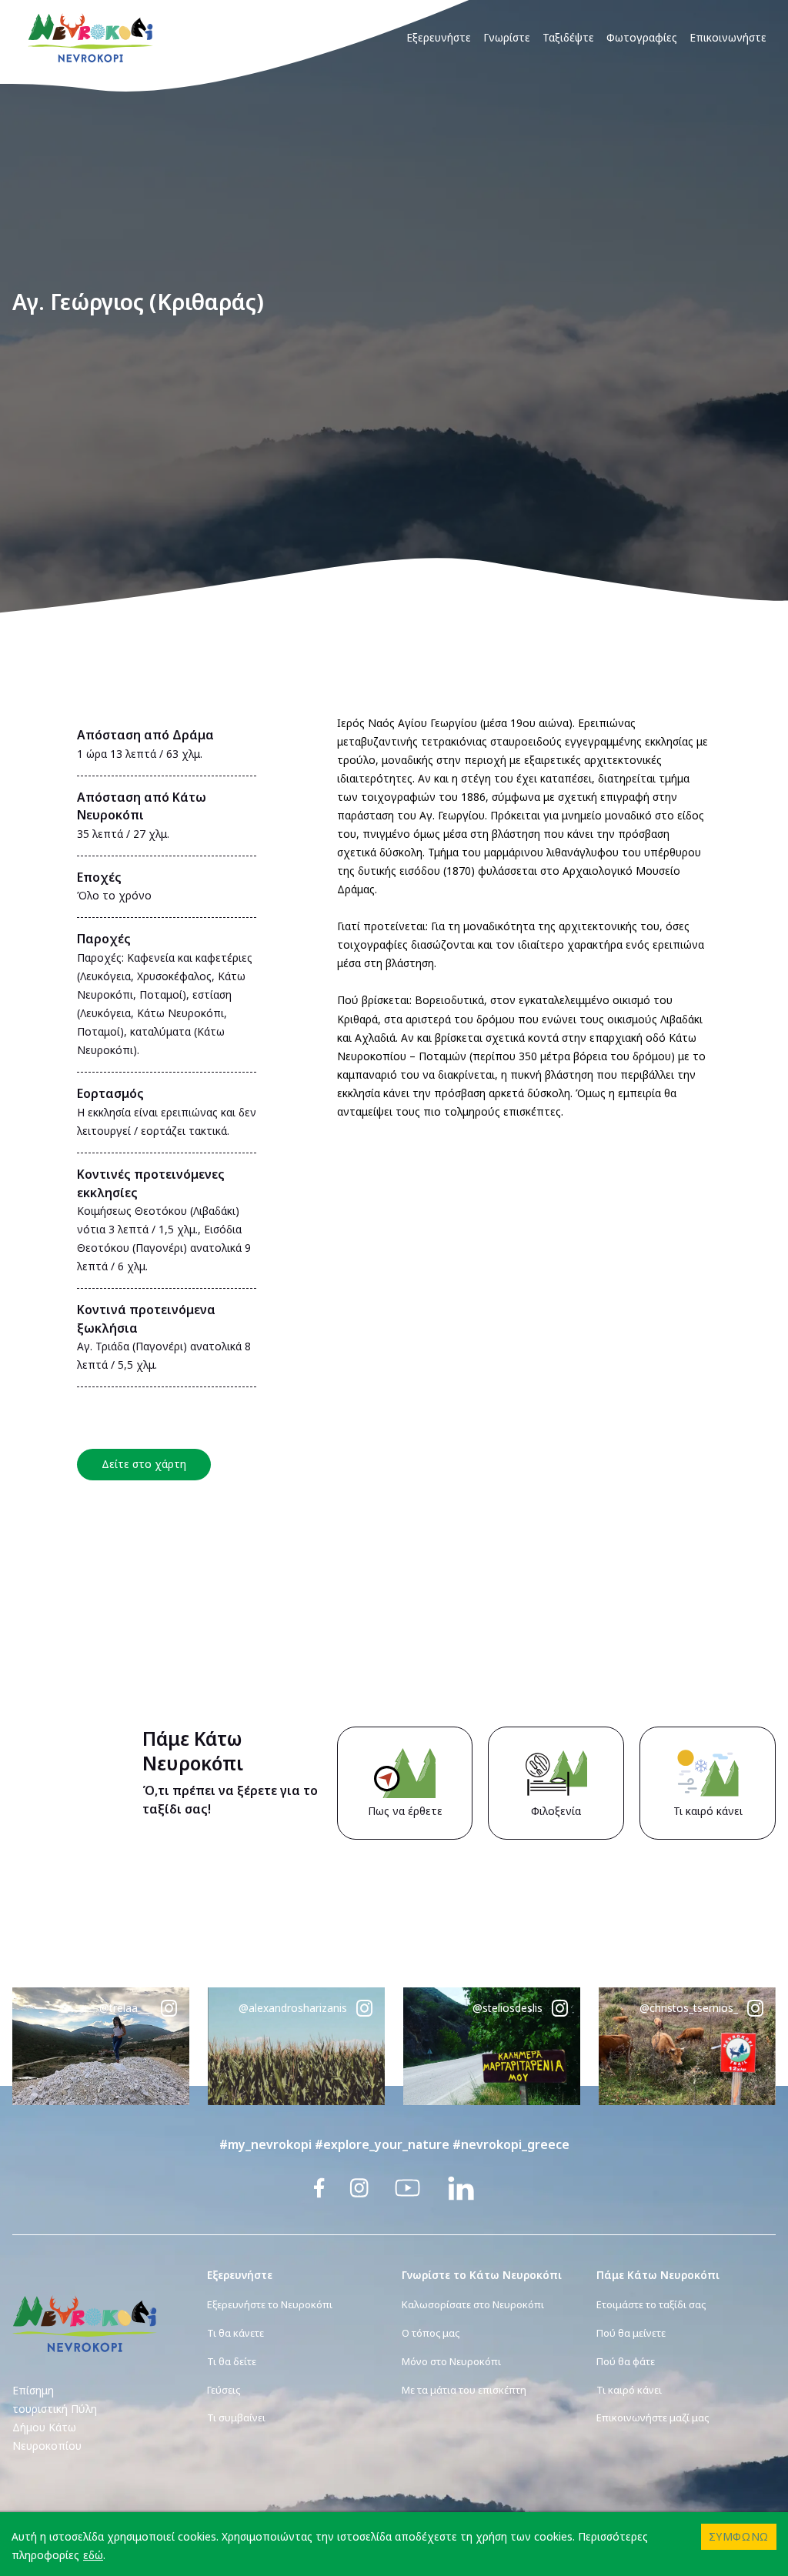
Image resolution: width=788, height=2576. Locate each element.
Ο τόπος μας (431, 2333)
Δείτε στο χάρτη (144, 1464)
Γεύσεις (224, 2390)
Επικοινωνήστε (728, 37)
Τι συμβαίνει (236, 2418)
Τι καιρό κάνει (629, 2390)
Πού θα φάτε (626, 2361)
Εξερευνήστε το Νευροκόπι (270, 2304)
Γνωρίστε (507, 37)
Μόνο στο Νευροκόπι (451, 2361)
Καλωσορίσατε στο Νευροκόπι (473, 2304)
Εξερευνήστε (439, 37)
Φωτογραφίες (642, 37)
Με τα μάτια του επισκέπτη (464, 2390)
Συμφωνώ (739, 2536)
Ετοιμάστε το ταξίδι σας (651, 2304)
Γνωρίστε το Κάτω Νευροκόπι (482, 2275)
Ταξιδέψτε (568, 37)
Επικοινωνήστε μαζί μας (653, 2418)
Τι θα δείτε (232, 2361)
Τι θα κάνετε (235, 2333)
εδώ (93, 2555)
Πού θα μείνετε (631, 2333)
